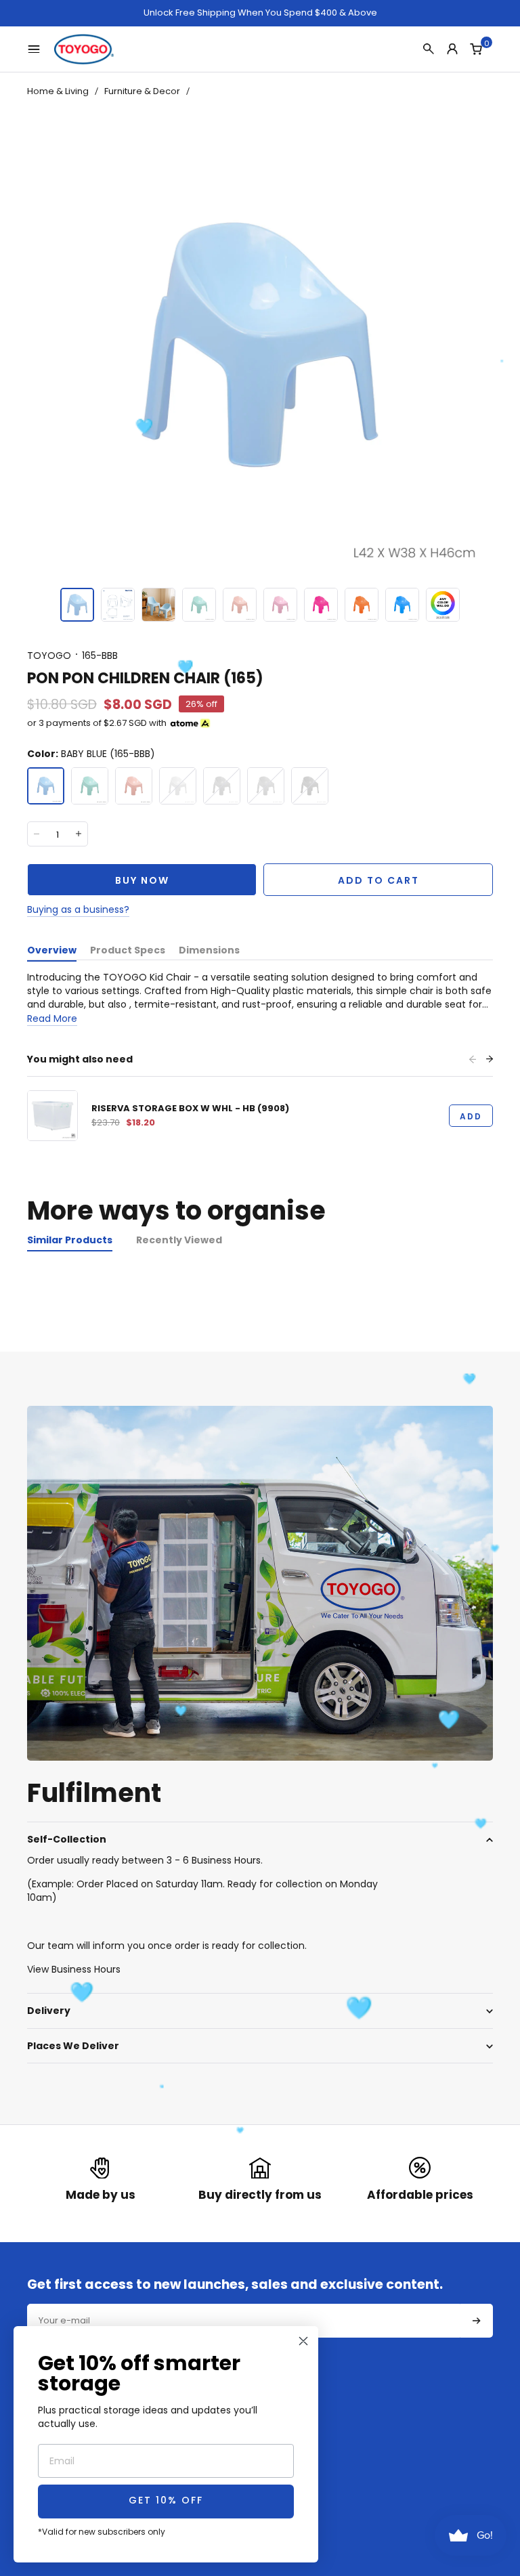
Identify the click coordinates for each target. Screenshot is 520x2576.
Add (471, 1116)
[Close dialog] (303, 2341)
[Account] (452, 49)
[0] (476, 49)
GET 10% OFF (166, 2501)
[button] (77, 605)
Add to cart (378, 880)
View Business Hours (74, 1969)
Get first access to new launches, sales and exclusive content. (235, 2285)
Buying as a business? (78, 909)
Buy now (142, 880)
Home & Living (58, 91)
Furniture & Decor (142, 91)
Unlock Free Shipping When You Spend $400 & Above (260, 13)
